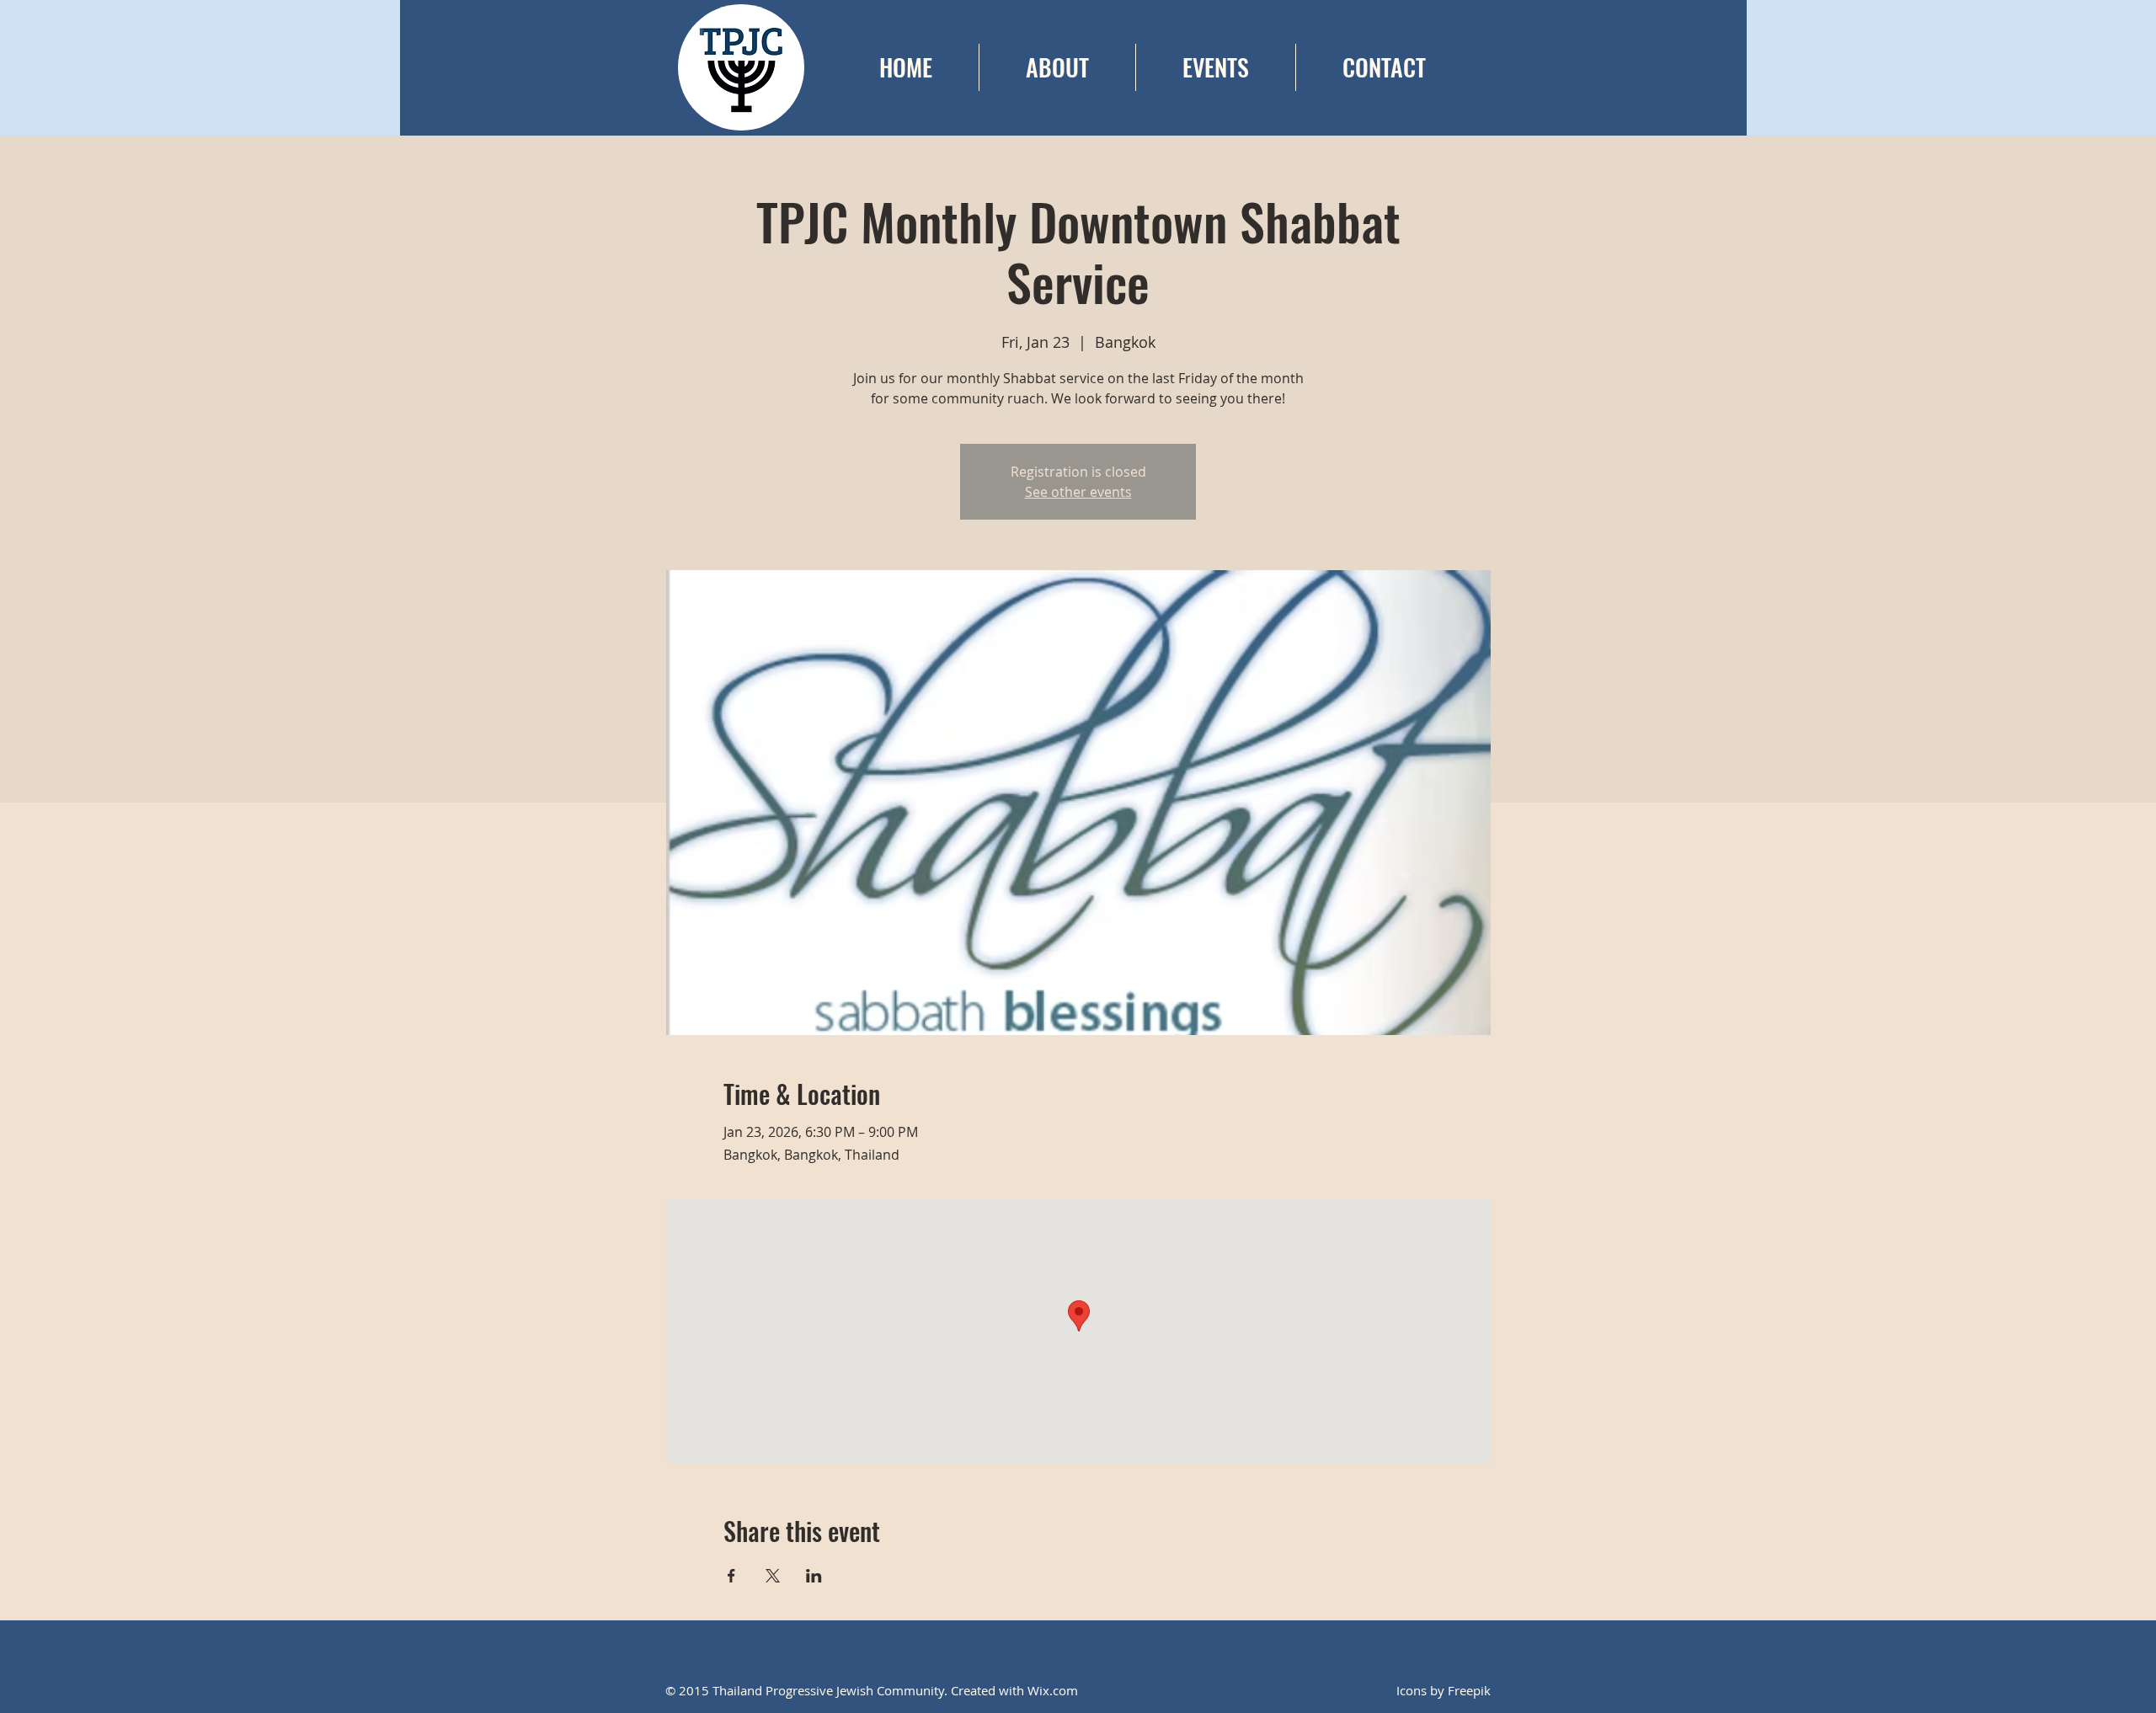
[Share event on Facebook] (731, 1576)
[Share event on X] (773, 1576)
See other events (1078, 492)
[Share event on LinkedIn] (814, 1576)
